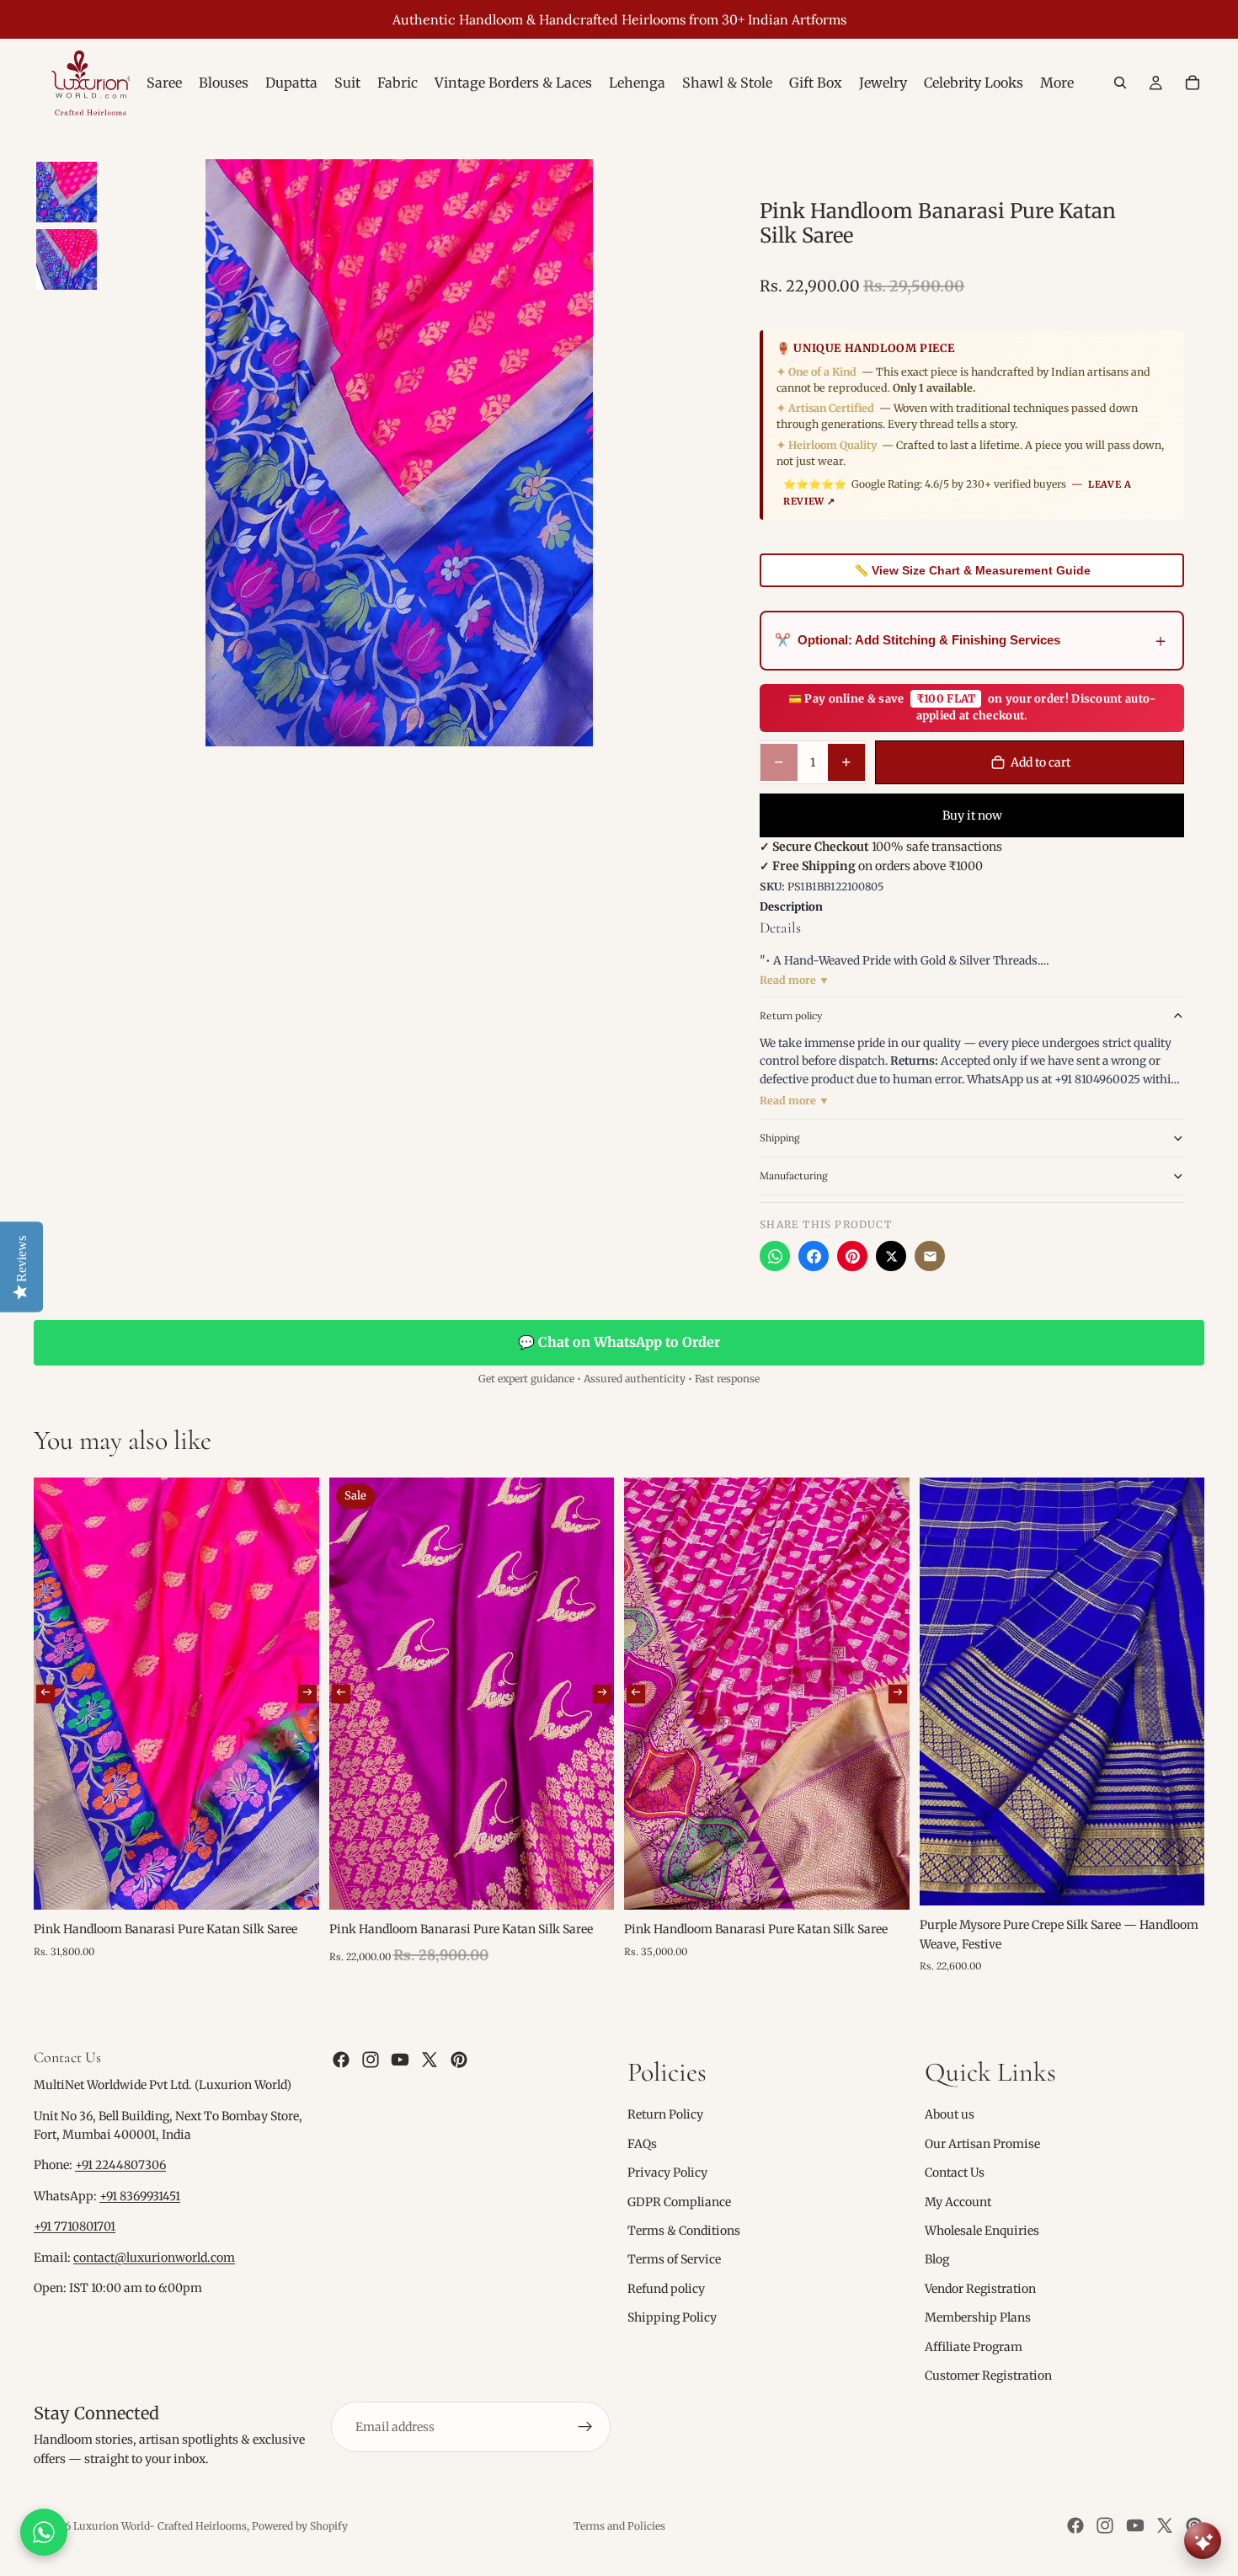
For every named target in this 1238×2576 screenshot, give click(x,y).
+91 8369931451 (140, 2196)
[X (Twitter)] (891, 1256)
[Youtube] (400, 2060)
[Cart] (1193, 83)
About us (950, 2115)
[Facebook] (814, 1256)
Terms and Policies (619, 2526)
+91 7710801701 (75, 2227)
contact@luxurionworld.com (154, 2258)
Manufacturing (794, 1176)
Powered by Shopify (300, 2526)
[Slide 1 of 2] (67, 192)
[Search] (1120, 83)
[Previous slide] (45, 1693)
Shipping (780, 1138)
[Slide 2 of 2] (67, 259)
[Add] (293, 1884)
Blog (937, 2260)
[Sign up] (585, 2428)
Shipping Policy (672, 2318)
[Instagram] (371, 2060)
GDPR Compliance (679, 2202)
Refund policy (666, 2289)
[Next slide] (307, 1693)
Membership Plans (978, 2318)
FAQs (642, 2144)
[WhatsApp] (775, 1256)
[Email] (930, 1256)
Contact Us (955, 2173)
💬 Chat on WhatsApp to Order (619, 1342)
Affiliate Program (974, 2347)
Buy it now (972, 815)
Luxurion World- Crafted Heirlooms (160, 2526)
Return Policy (665, 2115)
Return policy (791, 1015)
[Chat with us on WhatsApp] (44, 2532)
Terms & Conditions (684, 2231)
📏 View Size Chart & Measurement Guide (972, 570)
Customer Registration (988, 2376)
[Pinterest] (852, 1256)
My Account (958, 2202)
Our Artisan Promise (982, 2144)
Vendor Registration (980, 2289)
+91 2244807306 (120, 2166)
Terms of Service (674, 2260)
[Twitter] (430, 2060)
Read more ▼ (795, 980)
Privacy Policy (667, 2173)
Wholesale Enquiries (982, 2231)
